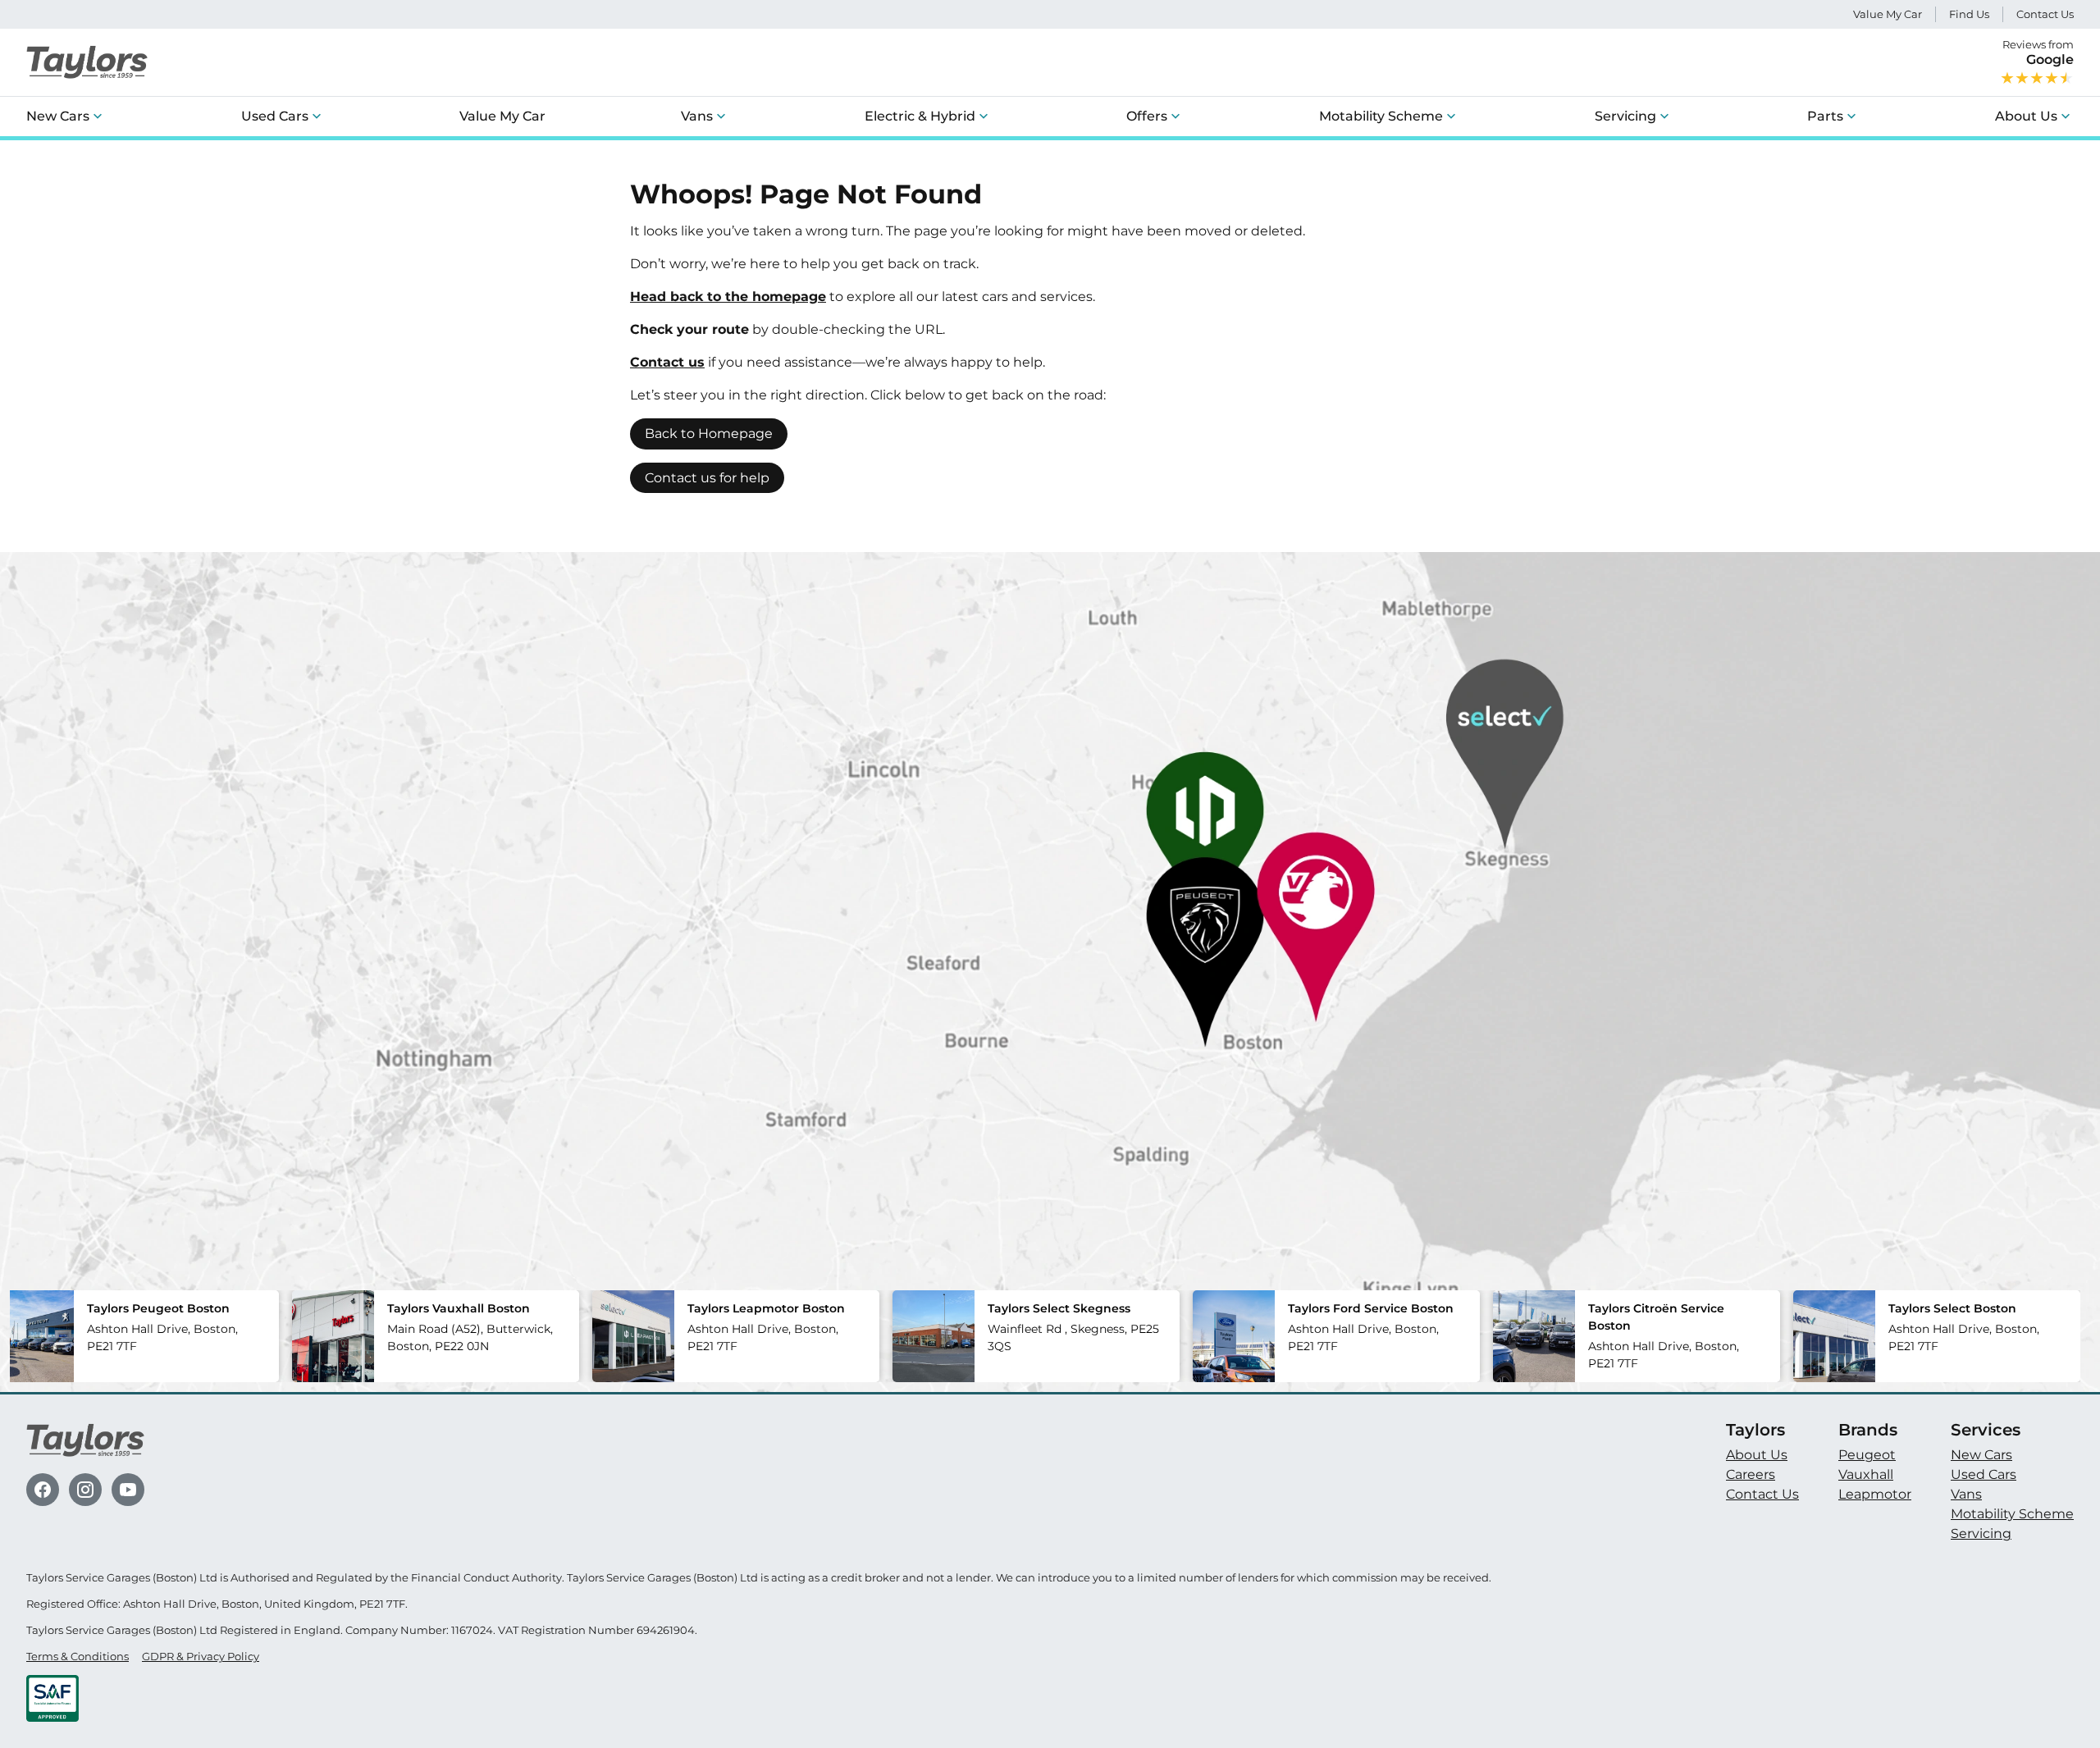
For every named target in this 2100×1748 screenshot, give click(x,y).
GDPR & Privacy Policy (201, 1657)
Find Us (1969, 14)
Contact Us (2045, 14)
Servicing (1625, 116)
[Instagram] (85, 1490)
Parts (1825, 116)
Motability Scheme (1381, 116)
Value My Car (1888, 14)
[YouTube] (128, 1490)
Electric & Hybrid (920, 116)
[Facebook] (43, 1490)
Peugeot (1867, 1455)
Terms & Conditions (78, 1657)
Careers (1751, 1474)
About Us (2026, 116)
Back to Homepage (709, 434)
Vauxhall (1866, 1474)
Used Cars (275, 116)
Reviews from (2038, 52)
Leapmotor (1875, 1494)
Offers (1147, 116)
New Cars (58, 116)
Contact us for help (707, 478)
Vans (697, 116)
